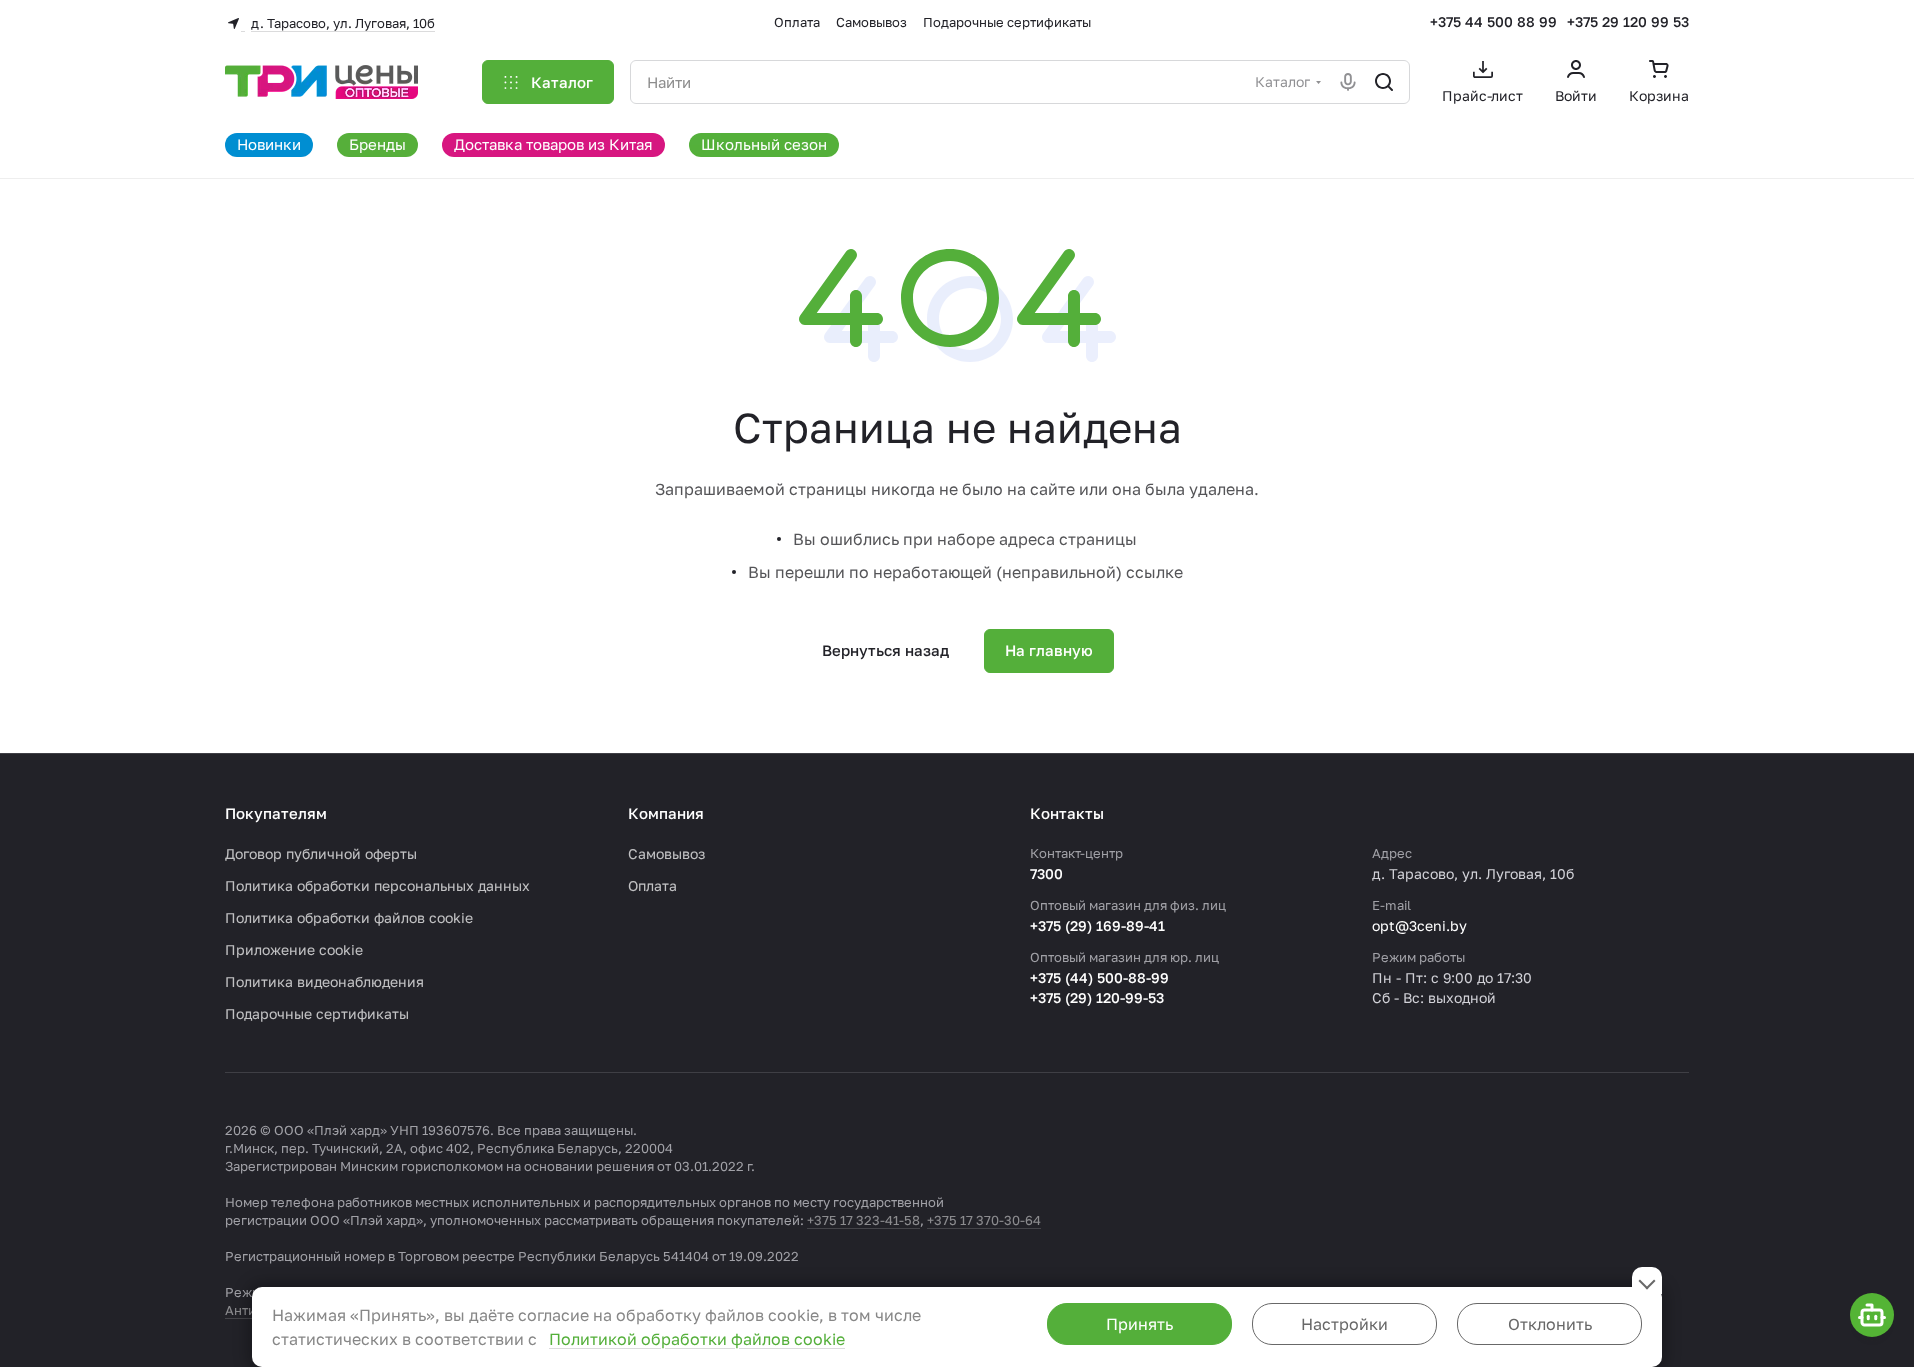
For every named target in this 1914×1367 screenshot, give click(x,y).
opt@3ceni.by (1419, 925)
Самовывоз (666, 853)
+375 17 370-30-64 (984, 1220)
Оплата (652, 885)
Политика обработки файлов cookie (349, 917)
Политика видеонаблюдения (324, 981)
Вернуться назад (885, 650)
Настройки (1344, 1324)
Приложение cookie (294, 949)
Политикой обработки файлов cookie (697, 1339)
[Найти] (1384, 82)
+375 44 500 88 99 (1493, 21)
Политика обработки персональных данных (377, 885)
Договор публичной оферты (321, 853)
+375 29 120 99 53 (1628, 21)
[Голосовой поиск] (1348, 82)
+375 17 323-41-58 (863, 1220)
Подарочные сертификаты (317, 1013)
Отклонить (1550, 1324)
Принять (1139, 1324)
